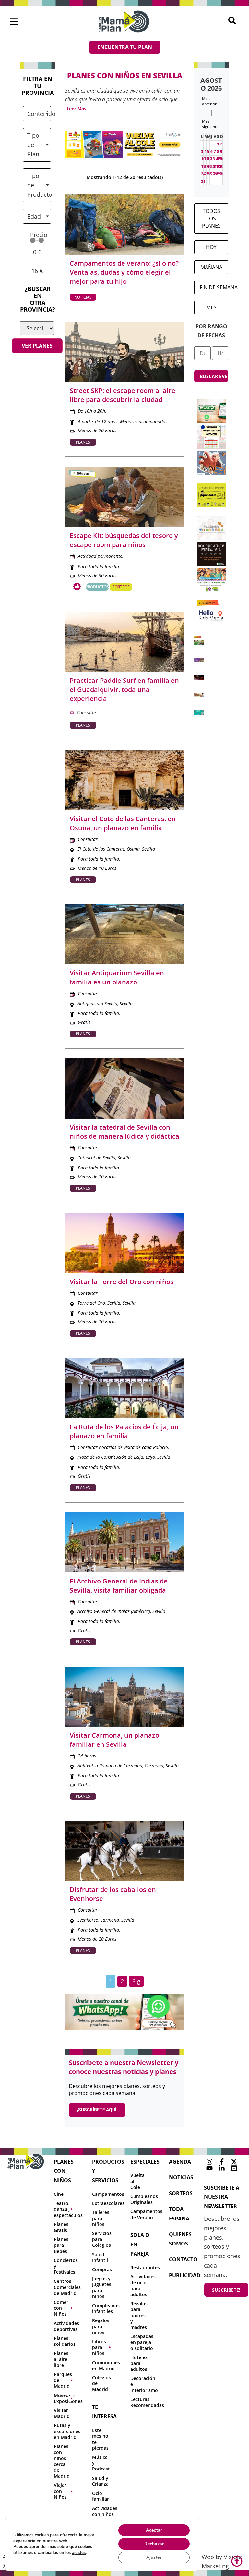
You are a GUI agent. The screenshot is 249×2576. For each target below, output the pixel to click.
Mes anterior (209, 101)
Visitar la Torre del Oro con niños (122, 1282)
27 (213, 174)
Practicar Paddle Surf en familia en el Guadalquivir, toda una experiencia (124, 689)
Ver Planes (37, 346)
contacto (183, 2259)
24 (203, 174)
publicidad (185, 2275)
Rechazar (154, 2544)
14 (216, 159)
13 (213, 159)
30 (222, 174)
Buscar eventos (214, 376)
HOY (211, 247)
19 (209, 166)
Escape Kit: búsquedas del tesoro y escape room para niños (124, 540)
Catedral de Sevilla (96, 1158)
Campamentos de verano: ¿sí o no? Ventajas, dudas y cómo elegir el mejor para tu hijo (124, 272)
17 (203, 166)
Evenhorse (88, 1920)
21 (216, 166)
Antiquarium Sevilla (97, 1003)
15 (219, 159)
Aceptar (154, 2530)
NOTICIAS (181, 2177)
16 (222, 159)
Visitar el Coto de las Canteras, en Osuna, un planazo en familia (123, 823)
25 (207, 174)
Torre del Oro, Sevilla (99, 1303)
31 (203, 181)
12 (209, 159)
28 (216, 174)
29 (219, 174)
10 (203, 159)
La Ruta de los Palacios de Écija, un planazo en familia (124, 1431)
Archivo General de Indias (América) (114, 1611)
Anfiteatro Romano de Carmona (110, 1765)
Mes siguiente (210, 124)
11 (207, 159)
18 (207, 166)
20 (213, 166)
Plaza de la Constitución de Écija (110, 1457)
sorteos (181, 2193)
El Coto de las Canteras (101, 849)
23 (222, 166)
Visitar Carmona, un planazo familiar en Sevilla (114, 1740)
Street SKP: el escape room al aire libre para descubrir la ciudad (123, 395)
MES (211, 307)
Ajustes (154, 2557)
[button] (14, 22)
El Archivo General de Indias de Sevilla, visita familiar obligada (119, 1586)
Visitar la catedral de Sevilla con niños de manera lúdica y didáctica (124, 1132)
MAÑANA (211, 267)
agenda (180, 2162)
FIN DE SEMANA (214, 287)
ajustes (79, 2553)
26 (209, 174)
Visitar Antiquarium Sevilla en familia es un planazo (117, 977)
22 (219, 166)
